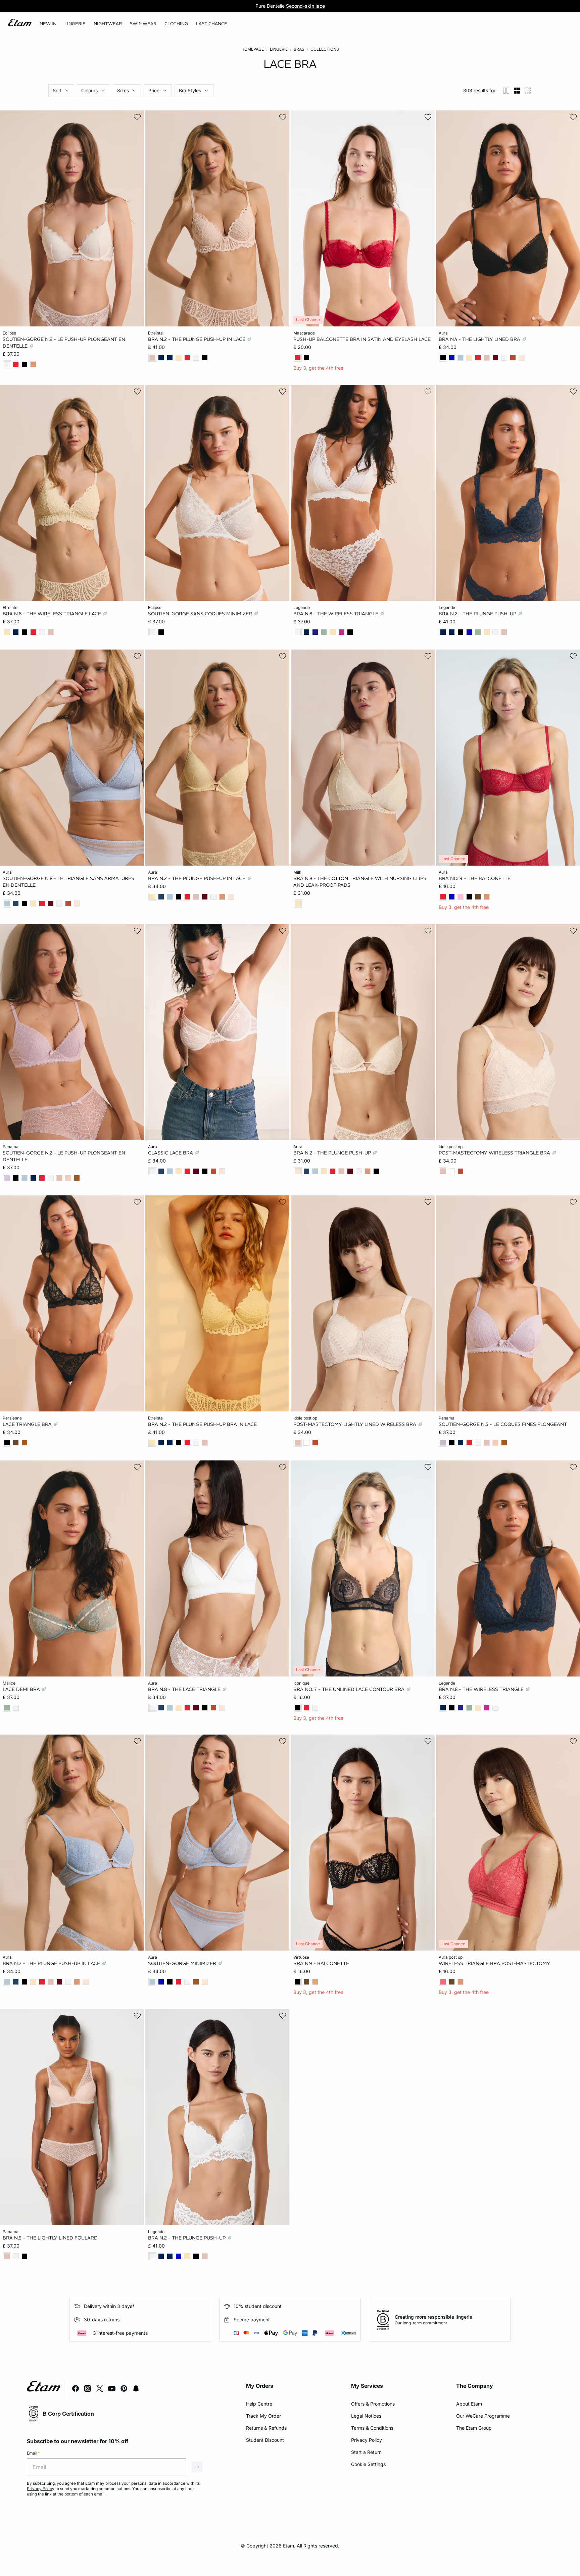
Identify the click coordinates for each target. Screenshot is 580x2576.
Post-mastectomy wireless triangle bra (495, 1152)
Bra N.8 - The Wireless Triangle (336, 613)
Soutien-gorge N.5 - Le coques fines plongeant (503, 1424)
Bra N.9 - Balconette (321, 1963)
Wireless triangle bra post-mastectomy (494, 1963)
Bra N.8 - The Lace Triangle (185, 1689)
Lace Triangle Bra (28, 1424)
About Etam (469, 2404)
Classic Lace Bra (171, 1152)
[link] (48, 24)
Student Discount (265, 2440)
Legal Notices (366, 2416)
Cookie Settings (368, 2464)
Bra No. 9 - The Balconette (475, 878)
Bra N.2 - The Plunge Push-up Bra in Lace (202, 1424)
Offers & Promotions (373, 2404)
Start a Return (366, 2452)
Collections (325, 49)
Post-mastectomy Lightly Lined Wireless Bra (355, 1424)
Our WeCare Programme (483, 2416)
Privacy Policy (367, 2440)
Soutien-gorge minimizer (183, 1963)
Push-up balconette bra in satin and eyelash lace (362, 339)
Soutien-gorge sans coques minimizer (201, 613)
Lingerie (279, 49)
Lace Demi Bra (22, 1689)
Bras (299, 49)
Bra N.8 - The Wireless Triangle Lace (53, 613)
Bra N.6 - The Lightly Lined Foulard (50, 2237)
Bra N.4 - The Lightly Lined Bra (480, 339)
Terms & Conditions (372, 2428)
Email (33, 2453)
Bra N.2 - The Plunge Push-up (478, 613)
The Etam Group (474, 2428)
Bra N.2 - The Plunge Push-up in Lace (197, 339)
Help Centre (259, 2404)
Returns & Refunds (266, 2428)
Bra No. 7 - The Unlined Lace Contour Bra (350, 1689)
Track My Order (263, 2416)
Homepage (253, 49)
